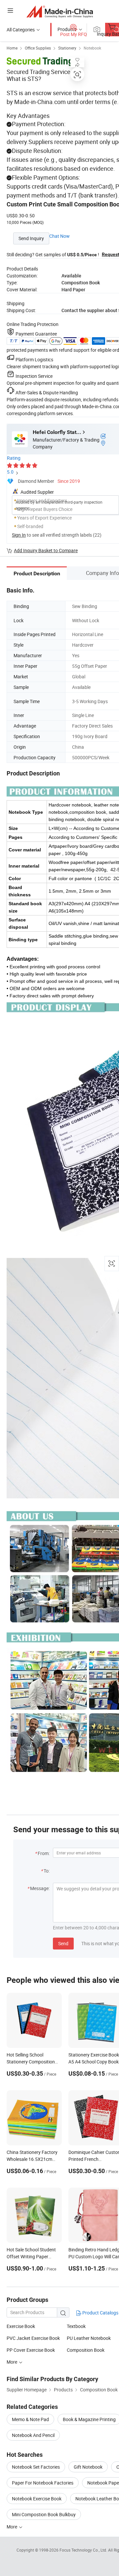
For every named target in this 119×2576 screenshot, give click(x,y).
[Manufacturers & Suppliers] (60, 11)
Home (12, 48)
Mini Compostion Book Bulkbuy (44, 2514)
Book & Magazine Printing (89, 2419)
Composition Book (86, 2350)
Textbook (76, 2326)
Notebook (92, 48)
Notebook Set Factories (36, 2467)
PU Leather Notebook (89, 2338)
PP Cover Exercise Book (31, 2350)
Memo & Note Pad (30, 2419)
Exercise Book (21, 2326)
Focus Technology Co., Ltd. (84, 2550)
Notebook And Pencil (33, 2435)
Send (63, 1943)
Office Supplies (38, 48)
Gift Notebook (88, 2467)
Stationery (67, 48)
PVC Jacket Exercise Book (33, 2338)
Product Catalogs (100, 2313)
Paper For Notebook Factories (43, 2483)
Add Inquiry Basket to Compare (46, 550)
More (12, 2527)
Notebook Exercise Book (37, 2499)
